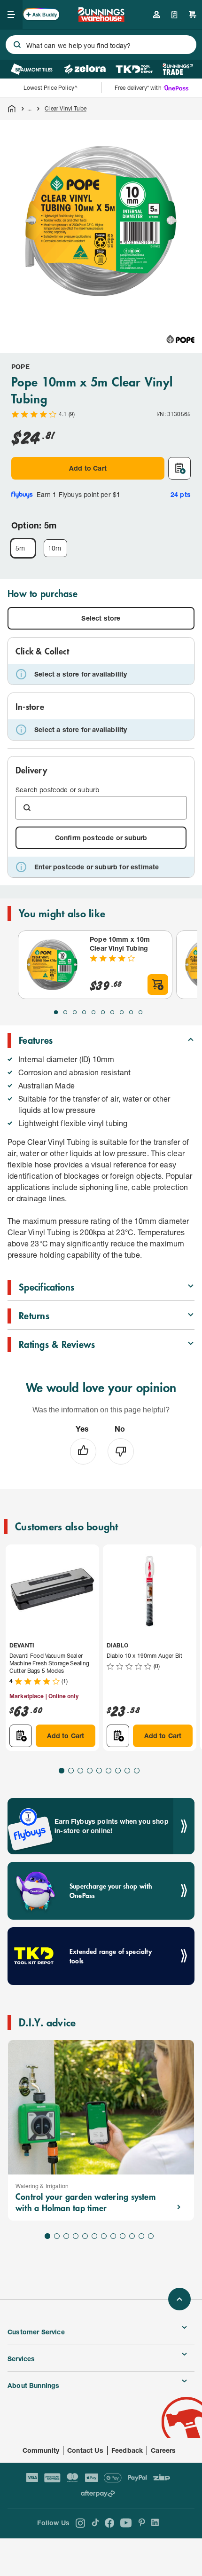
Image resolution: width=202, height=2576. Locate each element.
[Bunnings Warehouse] (101, 19)
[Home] (12, 109)
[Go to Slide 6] (103, 1012)
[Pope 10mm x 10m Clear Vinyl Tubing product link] (52, 965)
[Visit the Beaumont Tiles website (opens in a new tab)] (32, 69)
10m (55, 548)
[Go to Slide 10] (140, 1012)
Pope (20, 366)
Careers (163, 2450)
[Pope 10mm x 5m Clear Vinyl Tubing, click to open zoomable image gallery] (101, 221)
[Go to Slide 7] (112, 1012)
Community (41, 2450)
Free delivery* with (138, 88)
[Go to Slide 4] (84, 1012)
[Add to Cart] (158, 985)
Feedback (127, 2450)
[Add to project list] (179, 468)
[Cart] (193, 15)
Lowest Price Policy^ (50, 88)
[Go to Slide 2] (65, 1012)
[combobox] (101, 45)
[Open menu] (11, 15)
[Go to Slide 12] (151, 2236)
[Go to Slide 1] (56, 1012)
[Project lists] (175, 15)
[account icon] (156, 15)
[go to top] (179, 2299)
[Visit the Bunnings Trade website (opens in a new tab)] (178, 69)
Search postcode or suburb (57, 790)
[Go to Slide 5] (93, 1012)
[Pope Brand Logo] (180, 339)
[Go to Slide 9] (131, 1012)
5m (20, 548)
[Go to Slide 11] (141, 2236)
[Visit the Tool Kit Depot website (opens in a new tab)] (134, 69)
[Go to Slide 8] (122, 1012)
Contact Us (85, 2450)
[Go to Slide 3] (75, 1012)
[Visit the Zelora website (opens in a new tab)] (85, 69)
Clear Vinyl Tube (65, 108)
